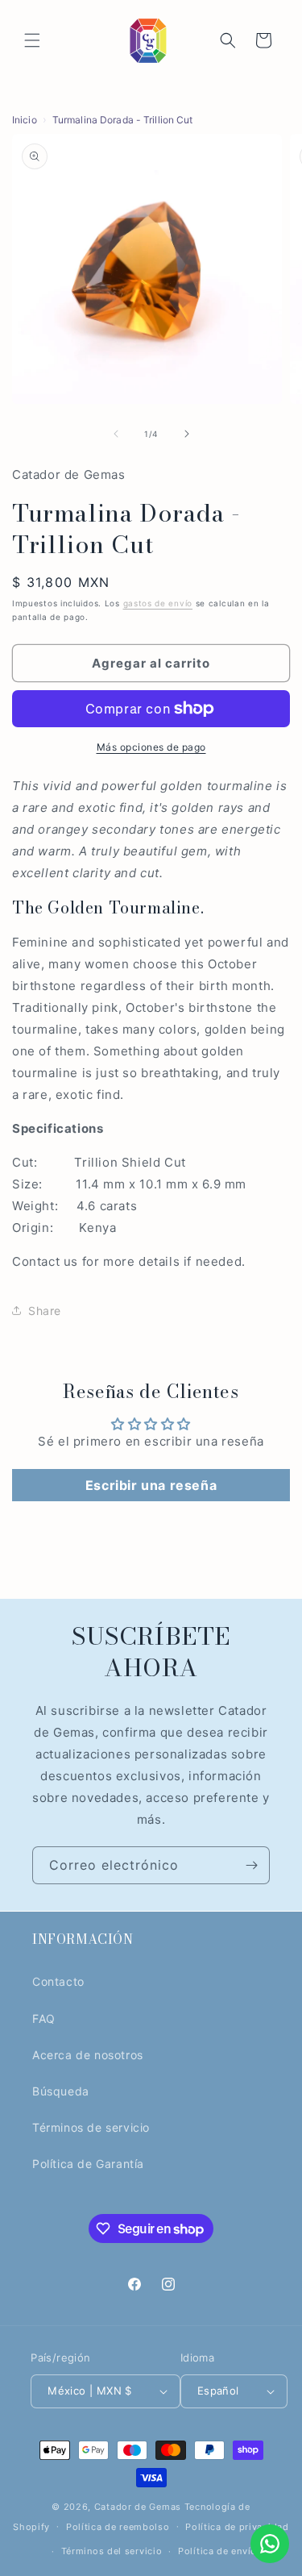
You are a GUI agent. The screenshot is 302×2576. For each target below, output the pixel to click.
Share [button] (45, 1311)
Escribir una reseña (151, 1485)
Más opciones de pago (151, 747)
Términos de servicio (91, 2127)
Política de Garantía (88, 2164)
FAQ (44, 2018)
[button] (32, 40)
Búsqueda (61, 2091)
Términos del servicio (112, 2551)
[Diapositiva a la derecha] (187, 434)
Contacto (58, 1981)
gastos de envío (158, 603)
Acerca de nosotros (88, 2055)
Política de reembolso (118, 2527)
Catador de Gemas (138, 2507)
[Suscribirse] (251, 1865)
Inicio (25, 120)
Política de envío (217, 2551)
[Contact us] (270, 2544)
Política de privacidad (237, 2527)
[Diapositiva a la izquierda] (116, 434)
